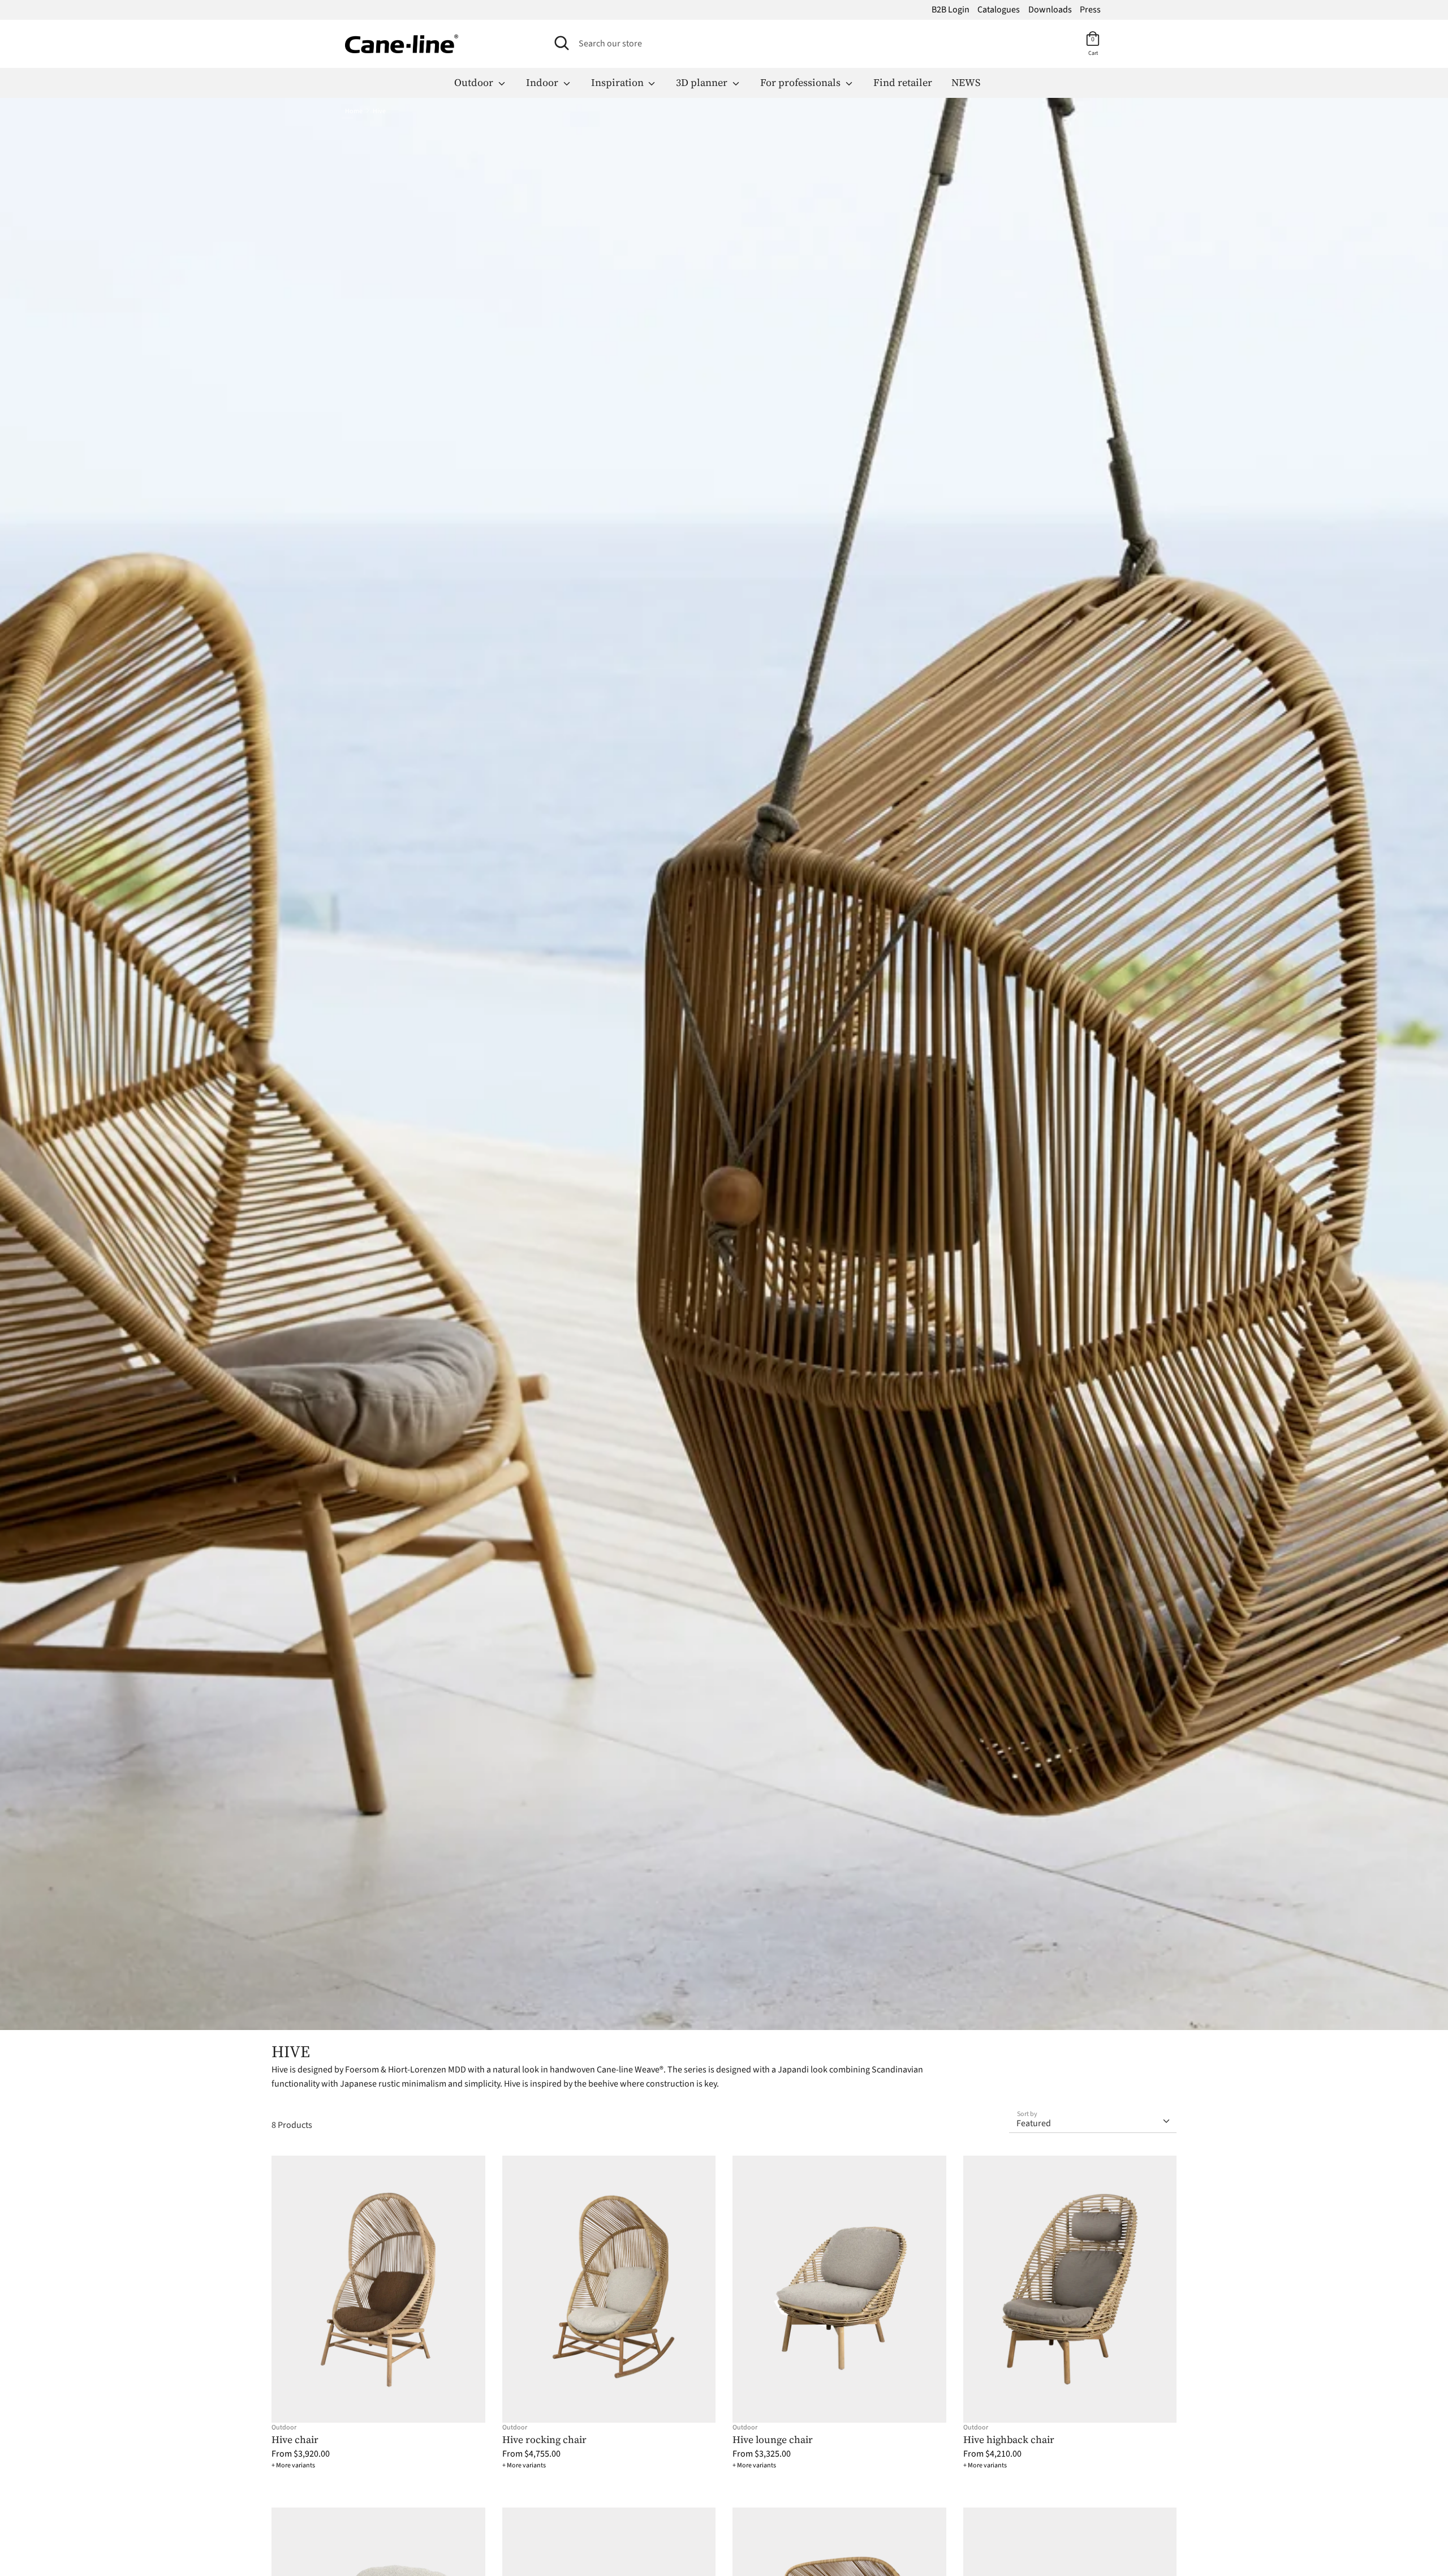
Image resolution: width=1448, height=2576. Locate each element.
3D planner (703, 82)
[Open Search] (562, 43)
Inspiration (619, 82)
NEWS (966, 82)
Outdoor (475, 82)
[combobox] (1093, 2119)
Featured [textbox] (1034, 2123)
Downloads (1050, 10)
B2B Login (951, 10)
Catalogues (999, 10)
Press (1090, 10)
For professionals (801, 82)
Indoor (543, 82)
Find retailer (903, 82)
